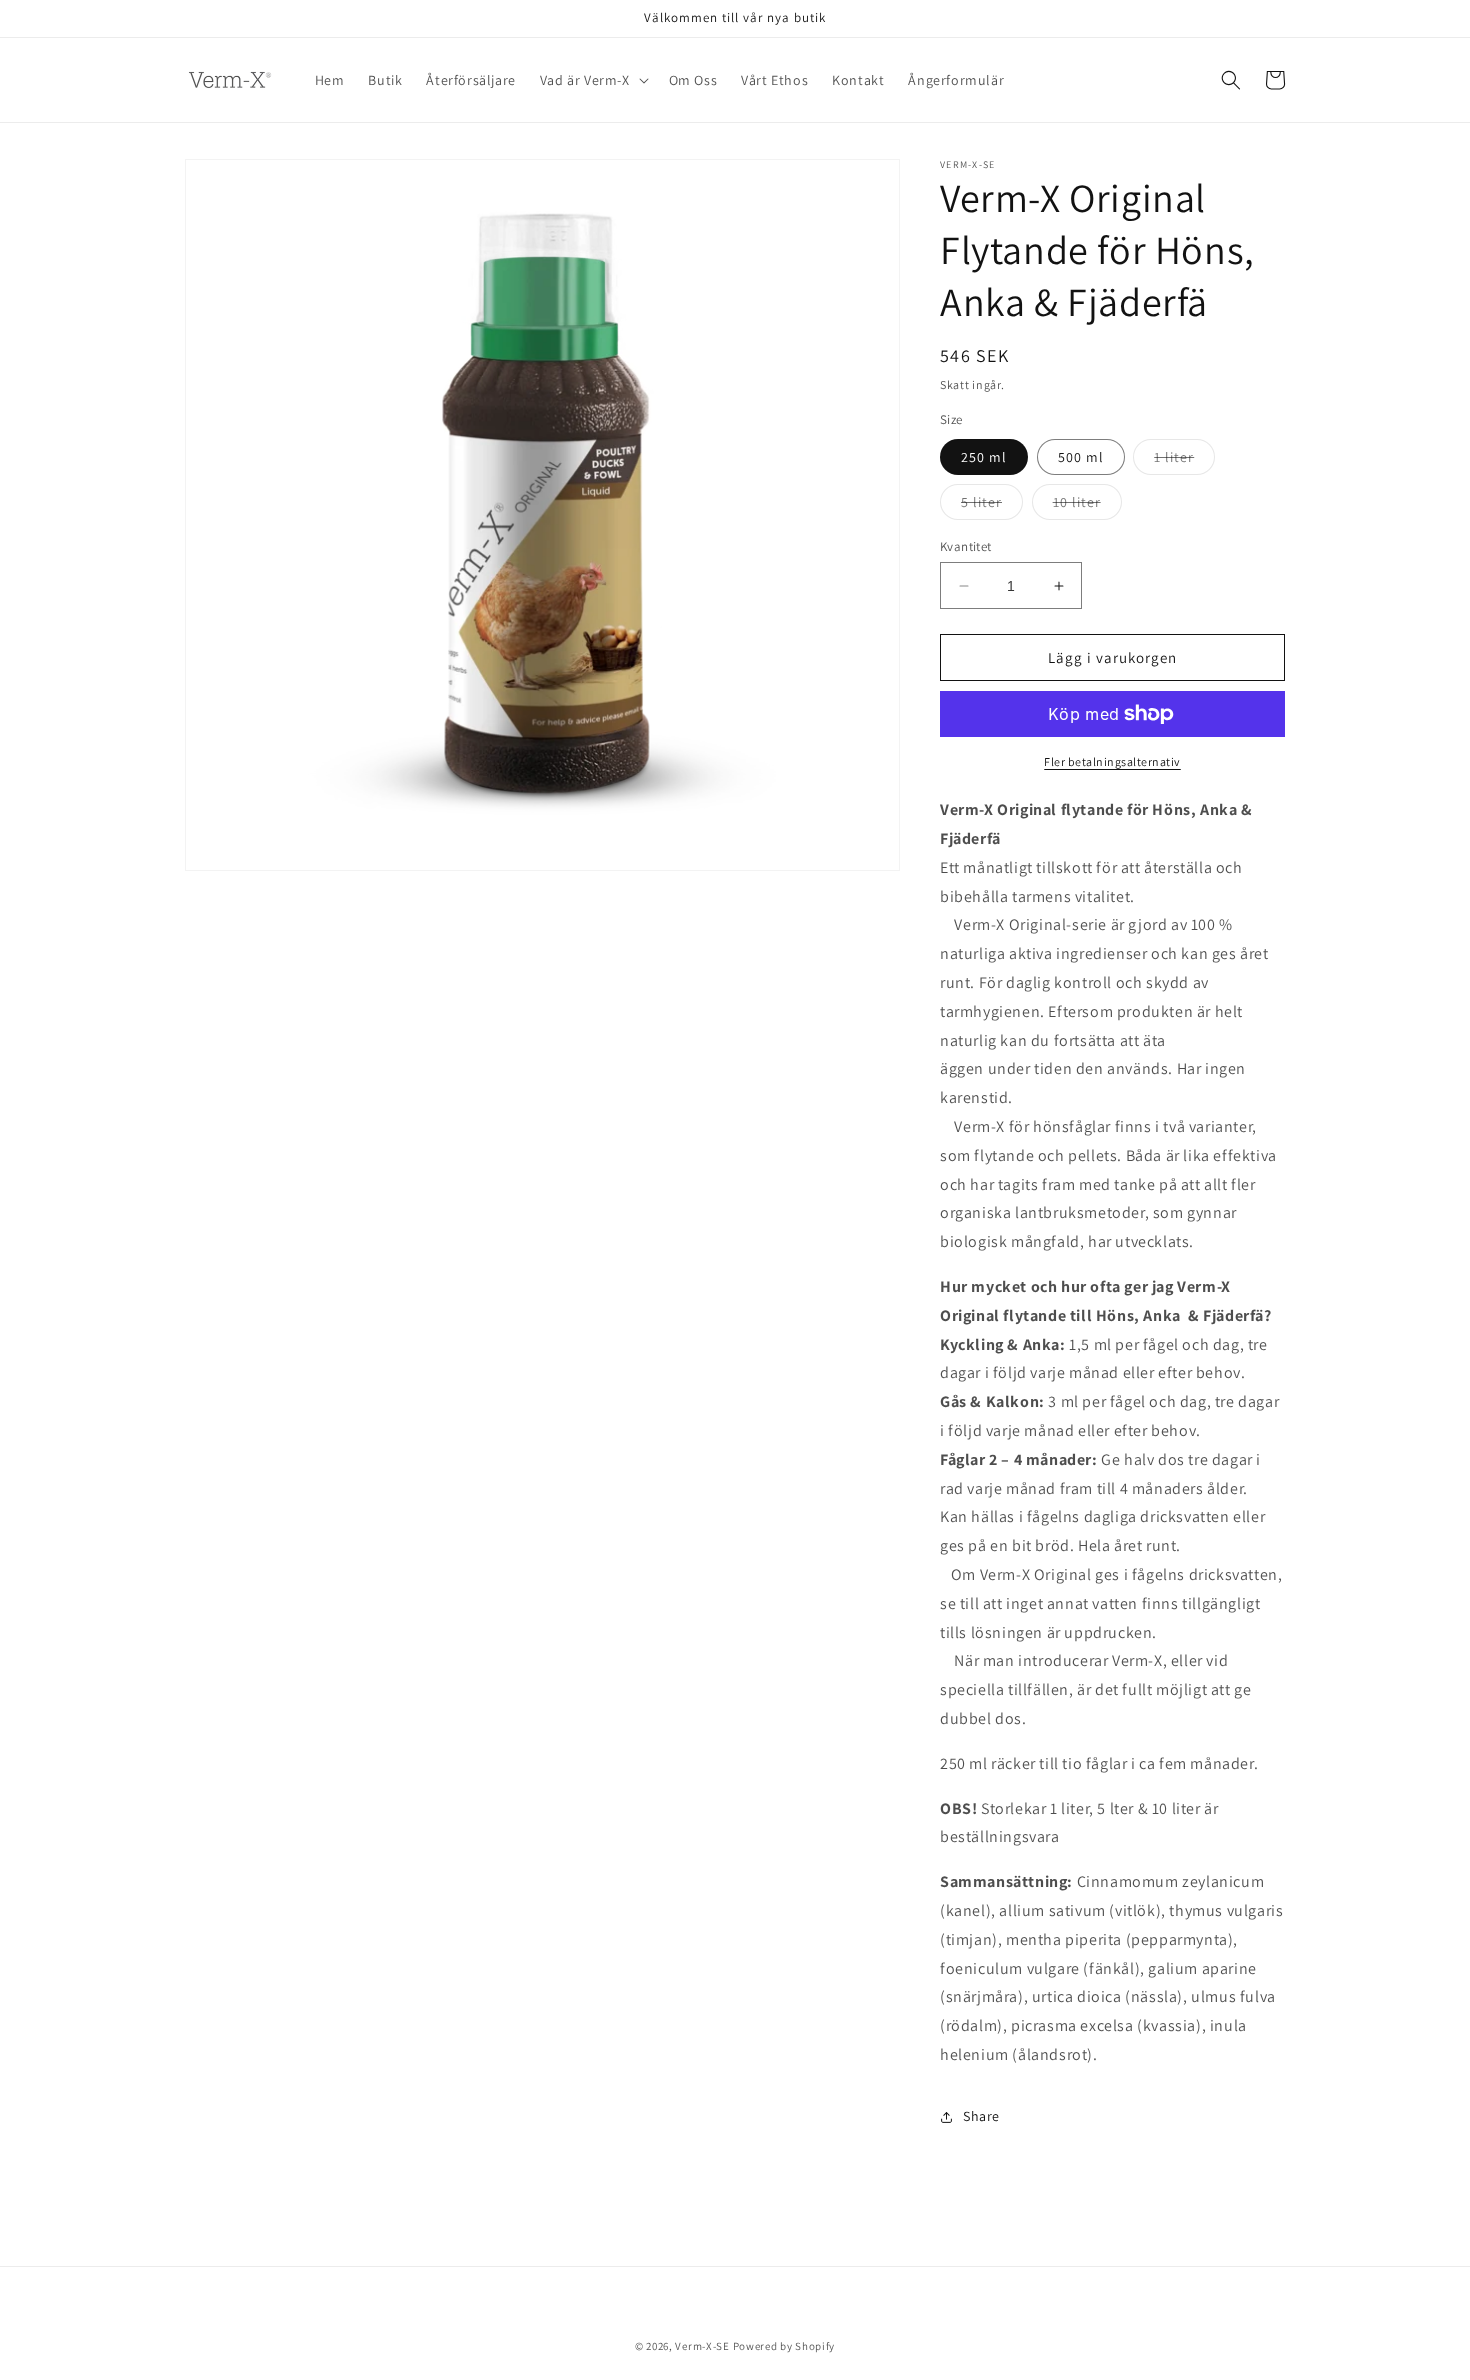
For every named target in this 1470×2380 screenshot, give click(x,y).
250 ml (984, 457)
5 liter (992, 506)
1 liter (1184, 461)
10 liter (1087, 506)
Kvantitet (966, 546)
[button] (592, 80)
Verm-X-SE (702, 2346)
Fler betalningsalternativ (1112, 761)
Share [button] (981, 2116)
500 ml (1081, 457)
